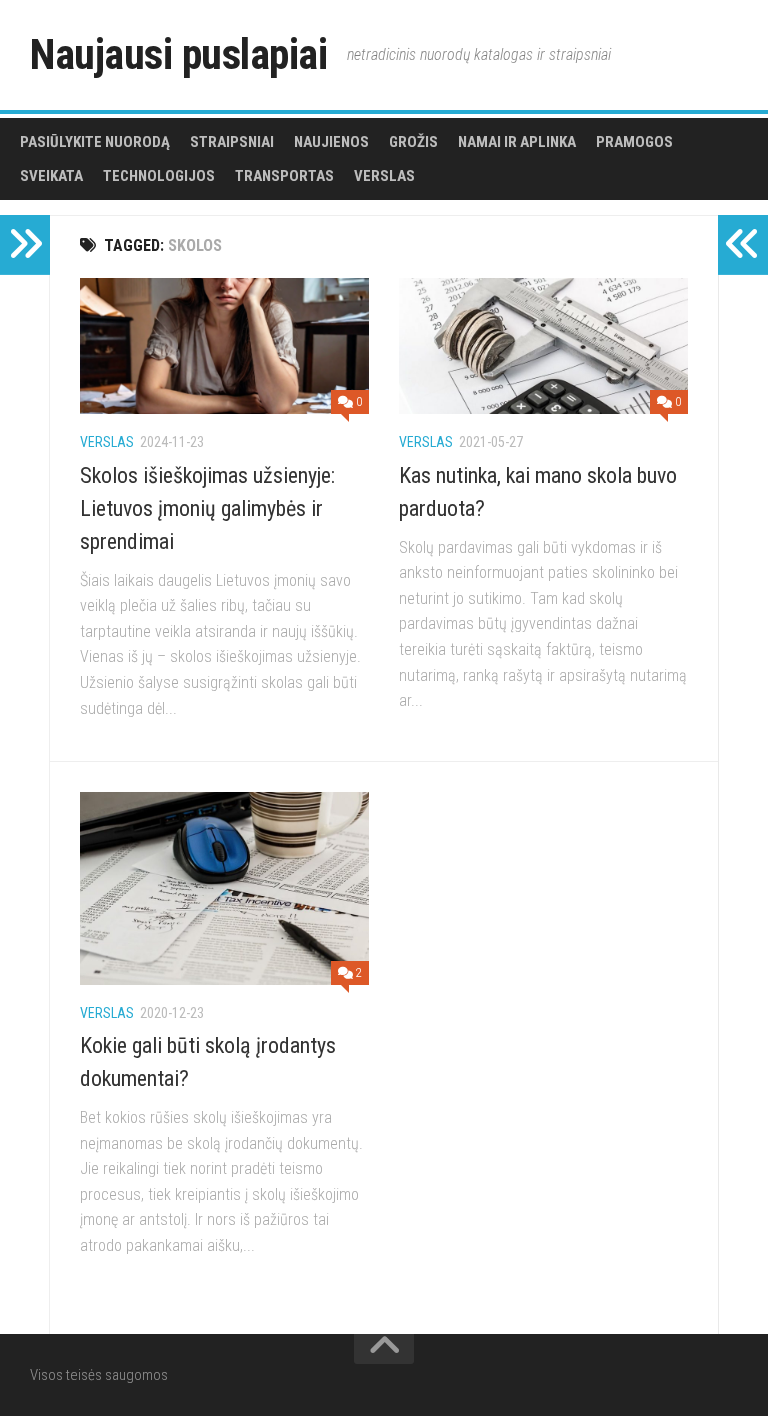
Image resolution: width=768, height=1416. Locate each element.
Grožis (413, 142)
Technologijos (159, 176)
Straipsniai (232, 142)
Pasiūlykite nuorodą (95, 142)
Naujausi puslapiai (178, 54)
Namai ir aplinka (517, 142)
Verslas (384, 176)
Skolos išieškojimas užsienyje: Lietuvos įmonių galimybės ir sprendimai (207, 508)
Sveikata (51, 176)
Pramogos (634, 142)
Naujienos (331, 142)
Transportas (284, 176)
